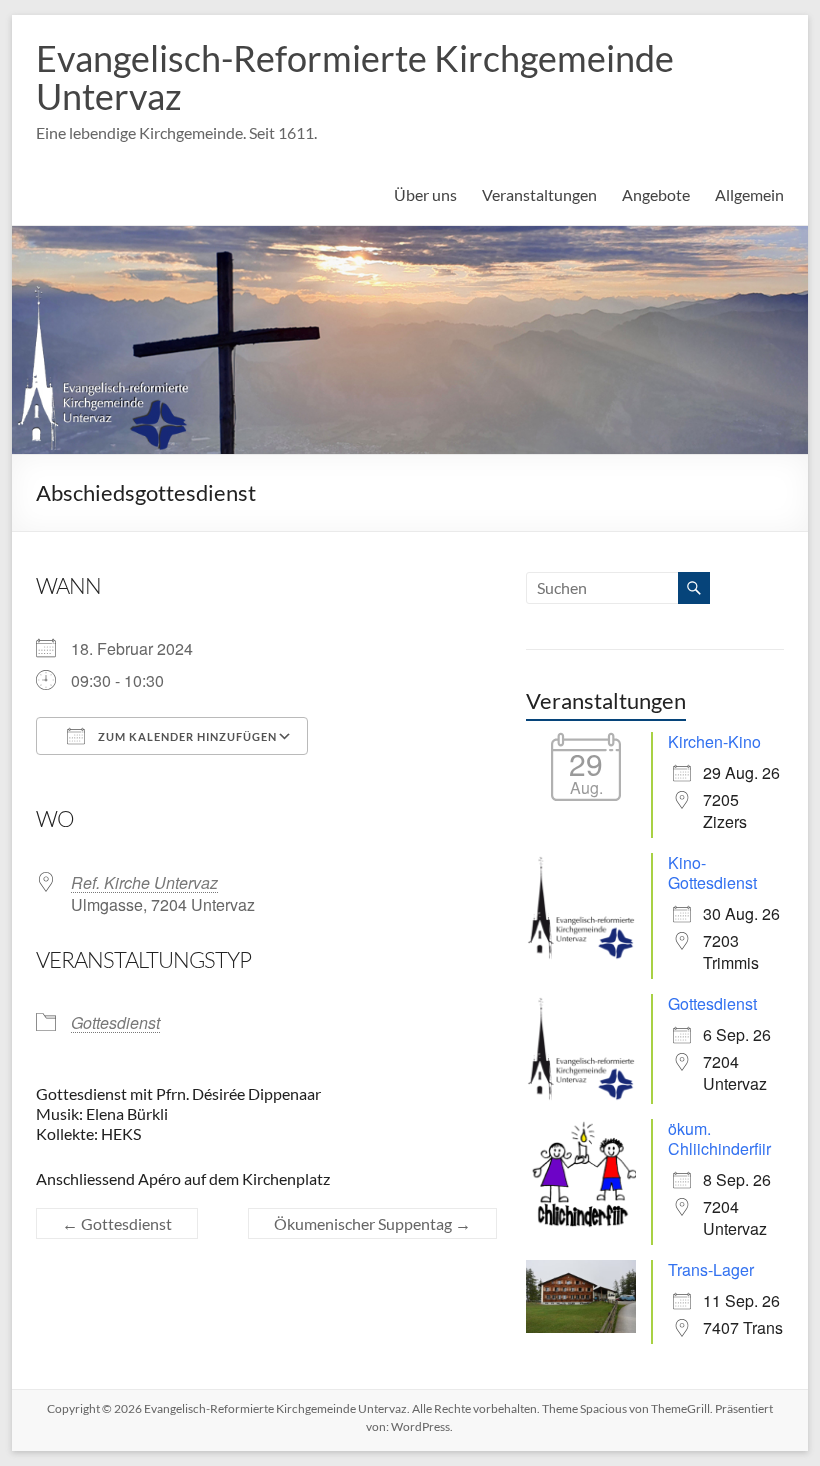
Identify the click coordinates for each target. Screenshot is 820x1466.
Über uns (425, 194)
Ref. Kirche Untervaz (144, 882)
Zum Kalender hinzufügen (186, 736)
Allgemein (749, 194)
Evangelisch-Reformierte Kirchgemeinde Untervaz (355, 77)
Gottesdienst (115, 1022)
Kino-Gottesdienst (712, 872)
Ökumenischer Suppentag (372, 1223)
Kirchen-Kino (714, 741)
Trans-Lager (711, 1269)
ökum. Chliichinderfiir (719, 1138)
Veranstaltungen (539, 194)
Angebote (656, 194)
